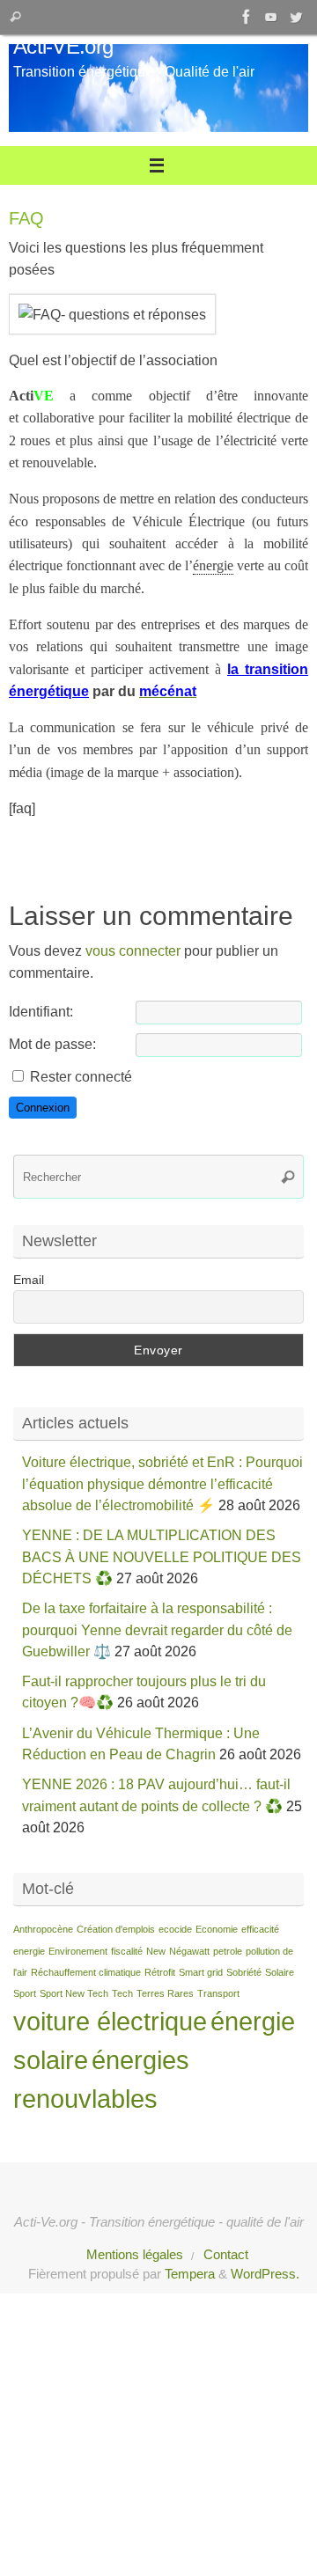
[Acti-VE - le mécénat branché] (247, 17)
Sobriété (244, 1972)
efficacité (260, 1929)
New (156, 1951)
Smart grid (201, 1972)
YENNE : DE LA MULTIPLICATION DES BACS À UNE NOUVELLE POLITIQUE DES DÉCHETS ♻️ (162, 1556)
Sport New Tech (74, 1993)
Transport (218, 1993)
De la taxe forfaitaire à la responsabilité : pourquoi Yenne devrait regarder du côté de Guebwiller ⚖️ (157, 1629)
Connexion (43, 1108)
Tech (122, 1993)
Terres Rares (165, 1993)
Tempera (190, 2274)
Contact (226, 2255)
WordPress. (265, 2274)
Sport (25, 1993)
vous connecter (133, 950)
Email (29, 1280)
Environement (78, 1951)
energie (29, 1951)
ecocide (175, 1929)
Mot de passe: (52, 1044)
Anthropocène (43, 1929)
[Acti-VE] (296, 17)
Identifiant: (41, 1011)
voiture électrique (110, 2021)
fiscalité (127, 1951)
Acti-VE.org (63, 47)
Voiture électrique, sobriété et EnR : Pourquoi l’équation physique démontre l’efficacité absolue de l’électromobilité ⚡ (162, 1483)
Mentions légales (135, 2255)
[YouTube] (271, 17)
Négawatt (189, 1951)
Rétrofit (160, 1972)
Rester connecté (81, 1076)
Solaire (280, 1972)
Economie (217, 1929)
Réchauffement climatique (86, 1972)
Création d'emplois (116, 1929)
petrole (228, 1951)
